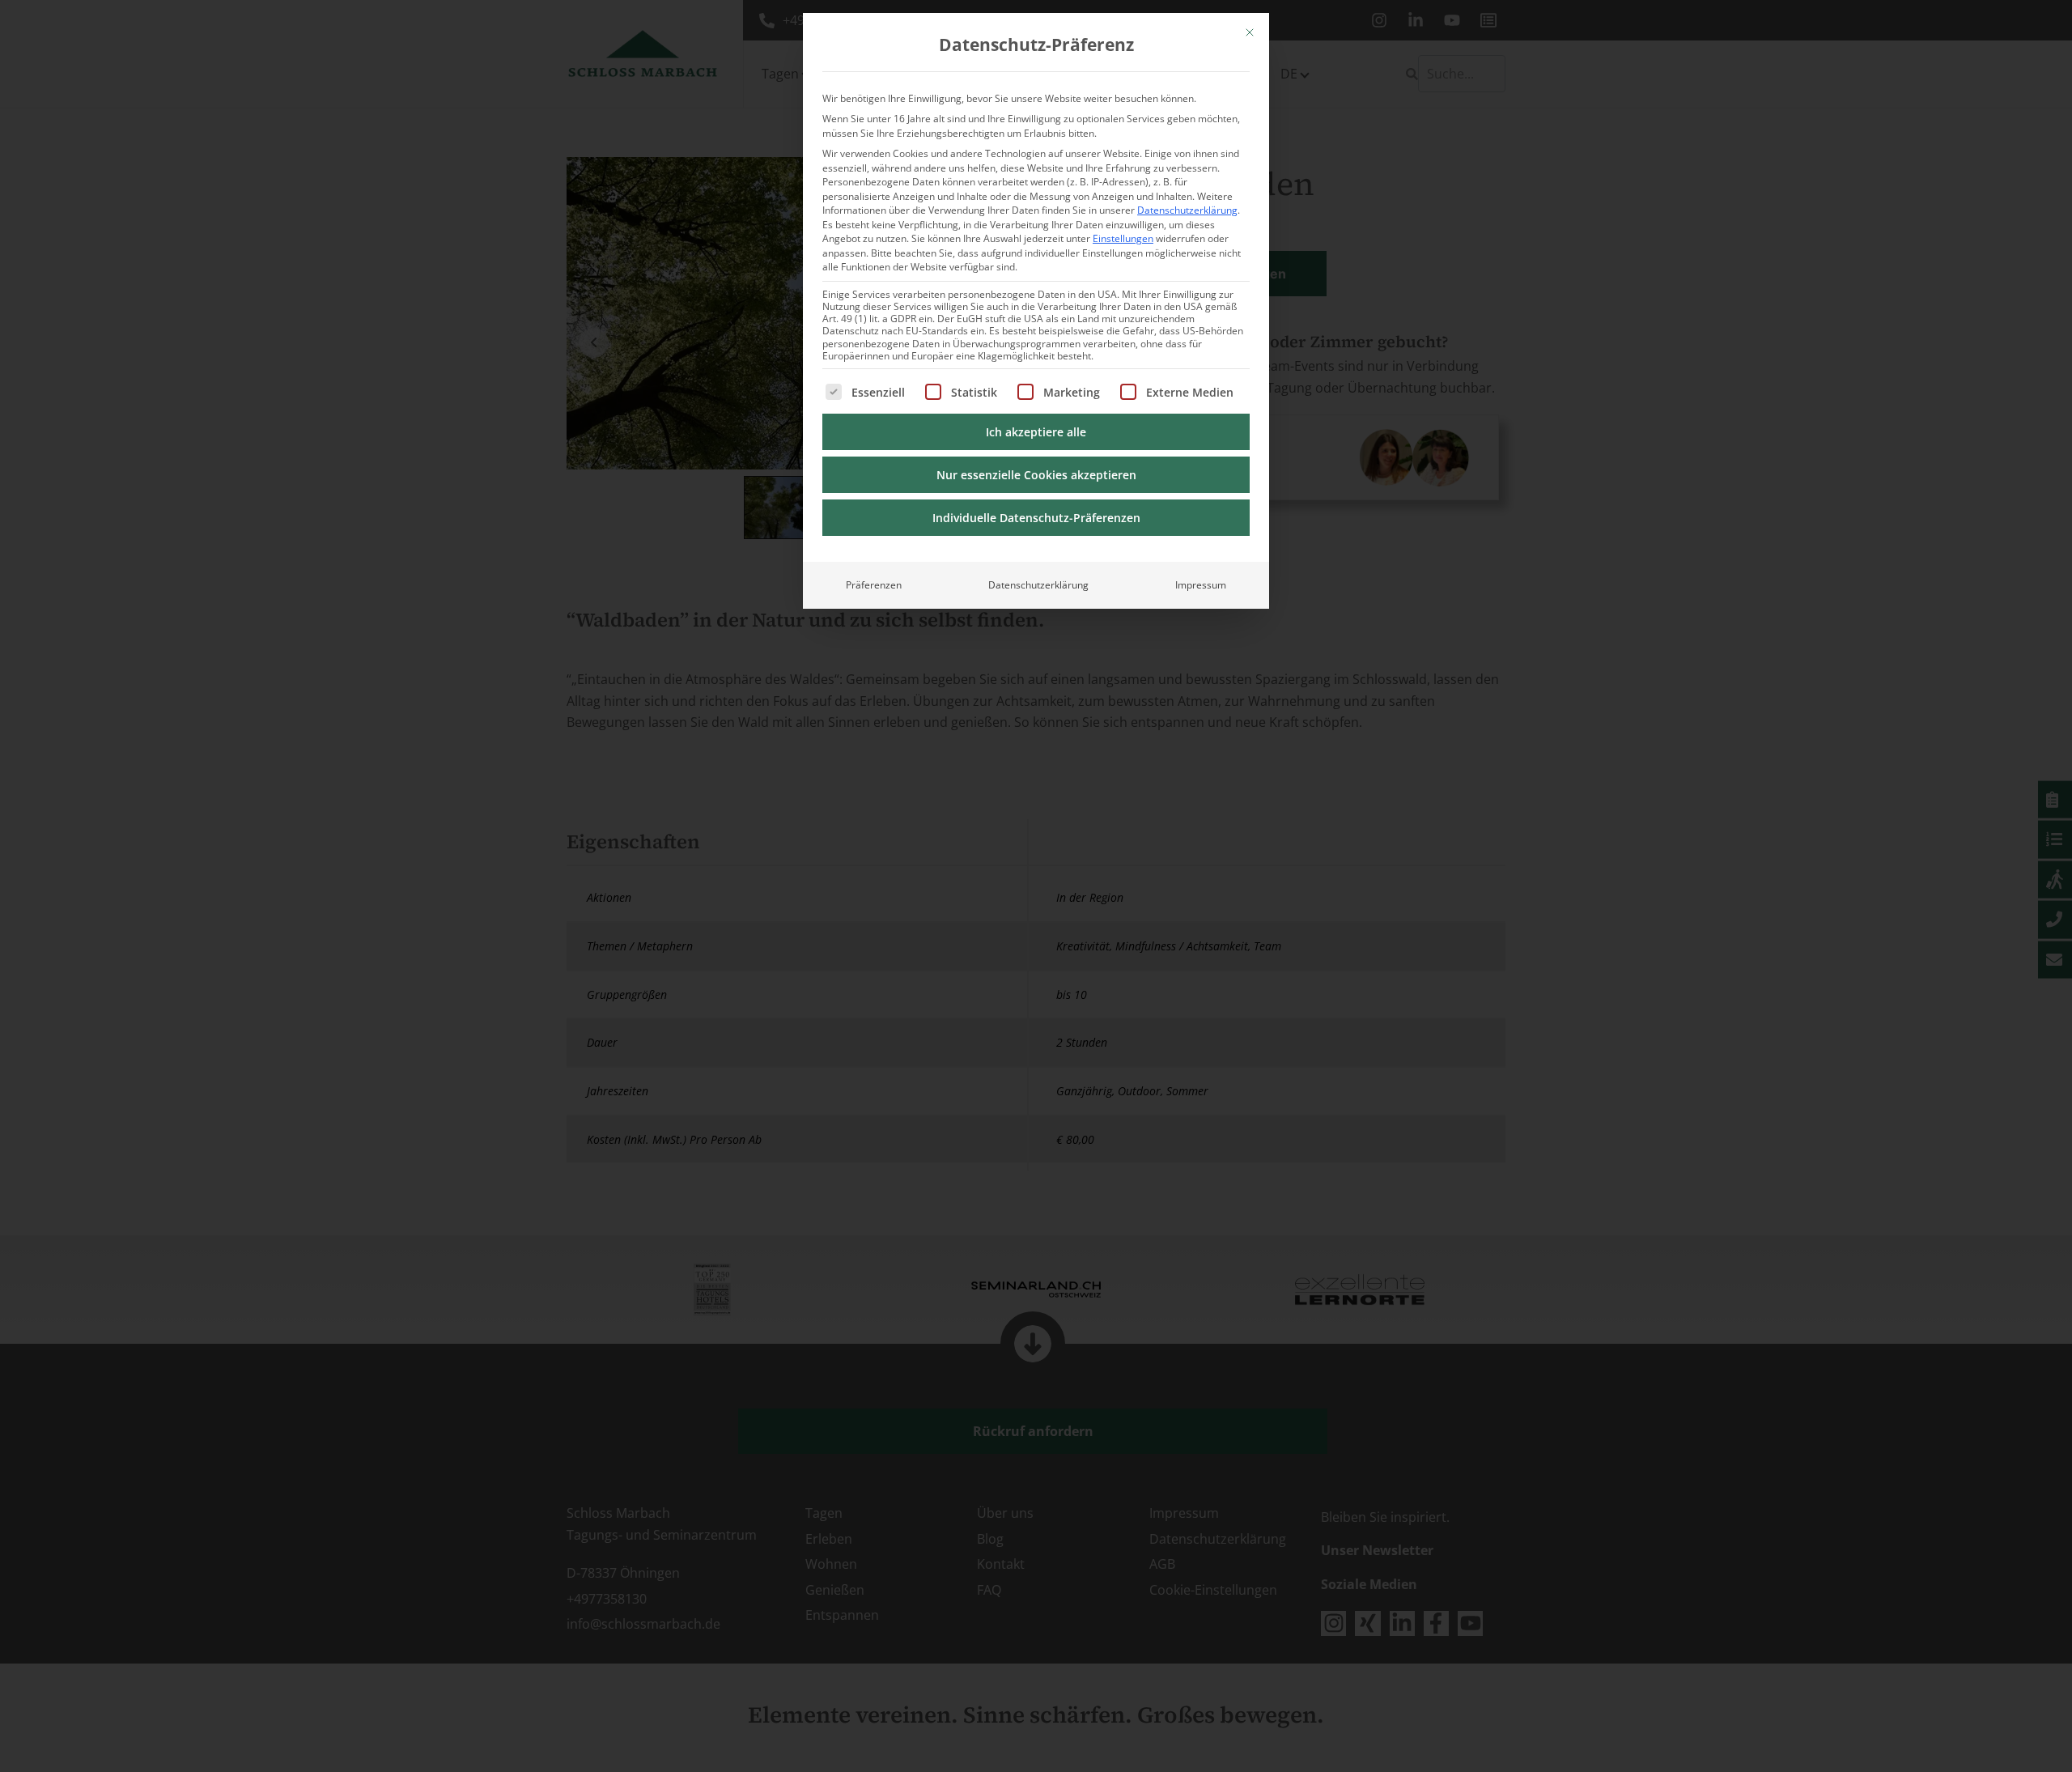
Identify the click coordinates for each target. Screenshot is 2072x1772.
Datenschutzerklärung (1187, 210)
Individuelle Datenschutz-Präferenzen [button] (1036, 518)
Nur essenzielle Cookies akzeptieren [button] (1036, 475)
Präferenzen (874, 585)
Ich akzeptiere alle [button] (1036, 432)
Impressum (1201, 585)
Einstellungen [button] (1123, 238)
